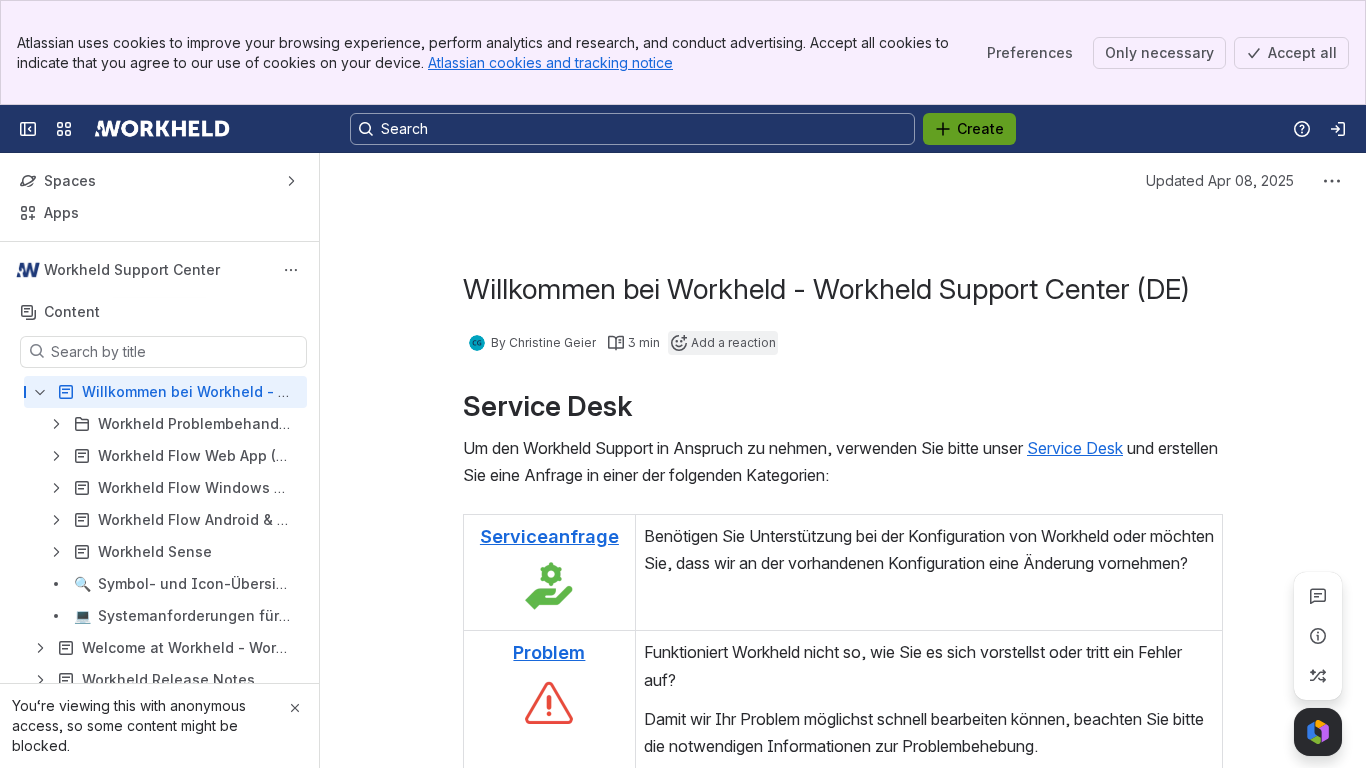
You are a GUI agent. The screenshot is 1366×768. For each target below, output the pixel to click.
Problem (549, 652)
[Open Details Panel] (1318, 636)
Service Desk (1075, 448)
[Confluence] (162, 129)
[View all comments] (1318, 596)
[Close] (295, 708)
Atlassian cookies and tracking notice (550, 62)
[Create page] (1318, 676)
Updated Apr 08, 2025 (1220, 180)
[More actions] (291, 270)
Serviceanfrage (549, 536)
